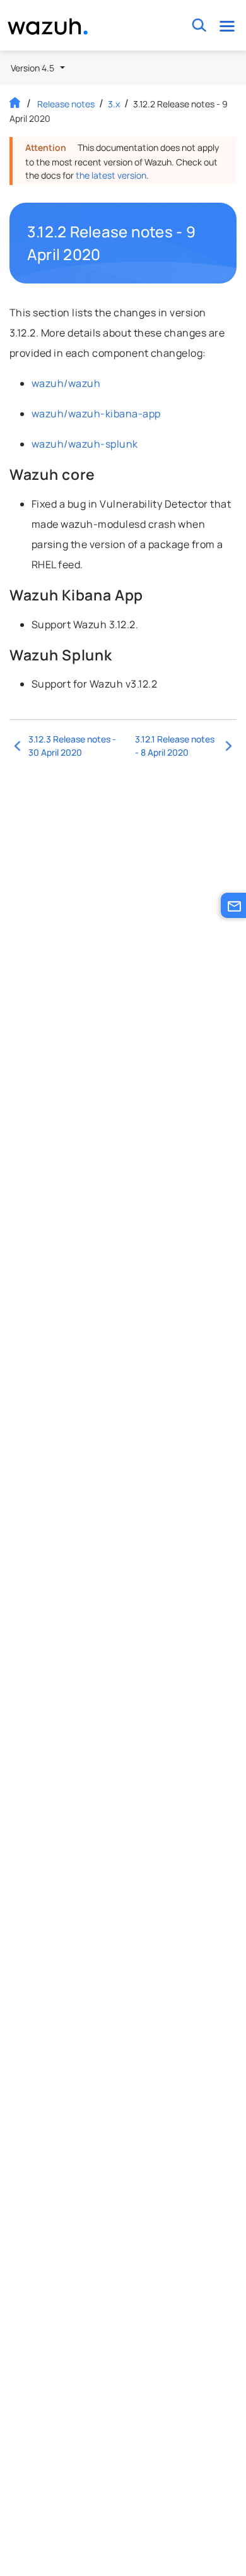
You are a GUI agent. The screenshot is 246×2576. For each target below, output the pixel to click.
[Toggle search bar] (199, 26)
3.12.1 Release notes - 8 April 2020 (175, 746)
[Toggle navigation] (227, 26)
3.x (114, 104)
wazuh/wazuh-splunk (85, 444)
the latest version (111, 175)
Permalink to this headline (213, 243)
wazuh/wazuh (66, 383)
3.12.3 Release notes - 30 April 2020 (72, 746)
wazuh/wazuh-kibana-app (96, 414)
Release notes (66, 104)
